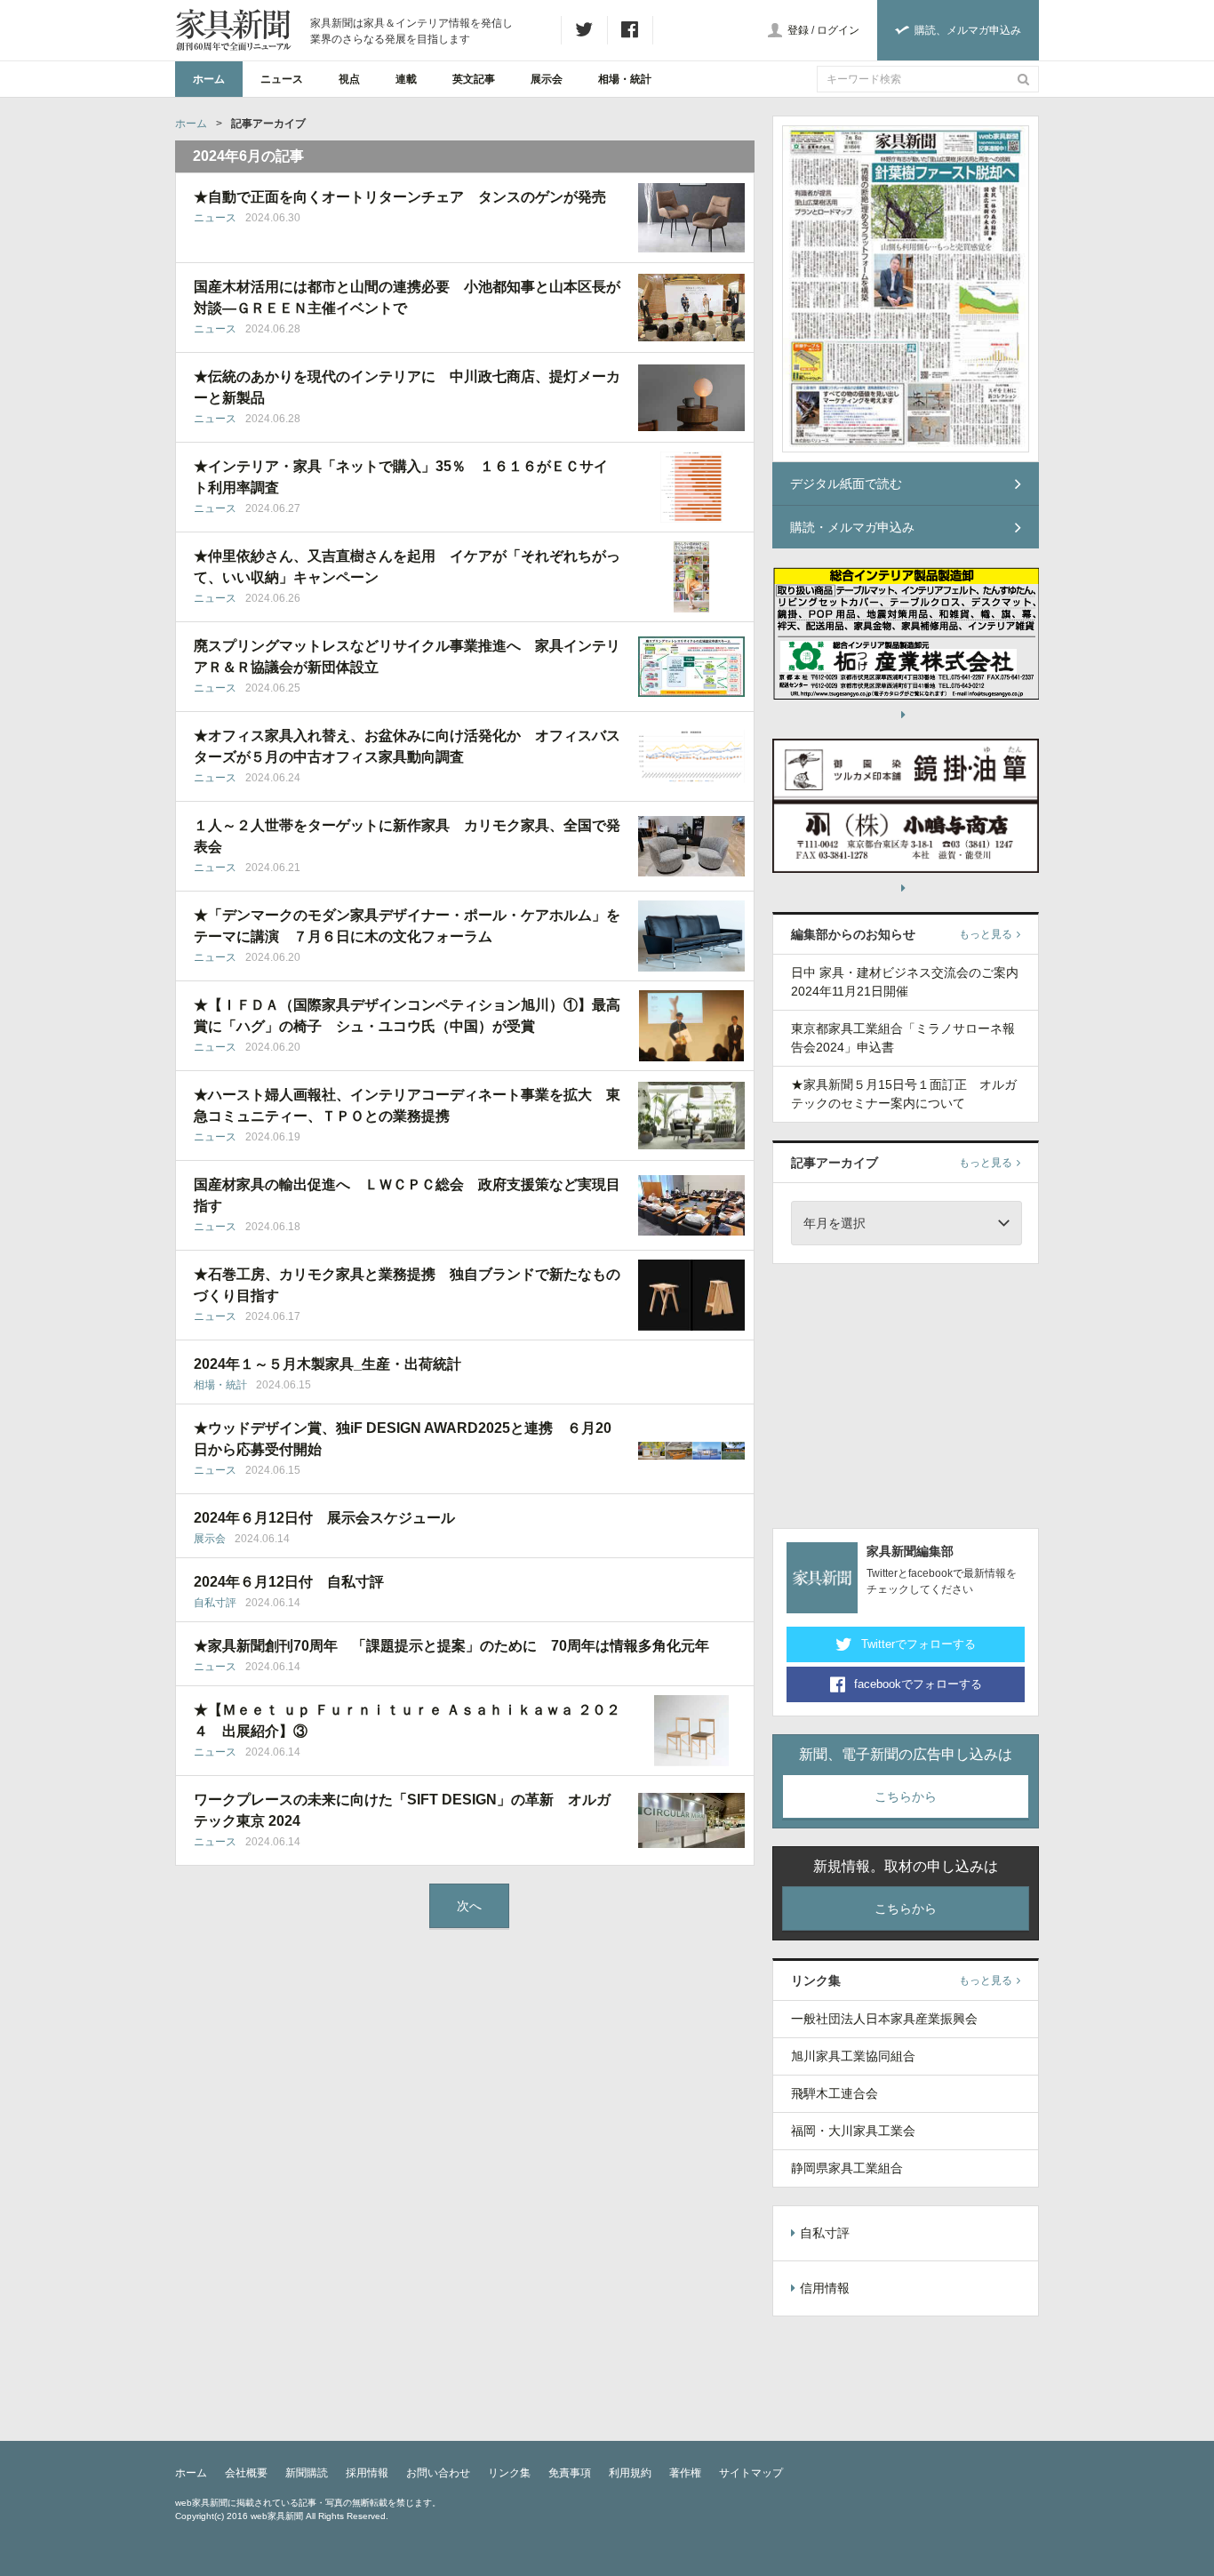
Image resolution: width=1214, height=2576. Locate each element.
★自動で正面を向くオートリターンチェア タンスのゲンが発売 (400, 197)
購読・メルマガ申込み (852, 527)
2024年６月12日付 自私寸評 (289, 1582)
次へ (469, 1906)
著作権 (685, 2473)
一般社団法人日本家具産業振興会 (884, 2019)
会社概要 (246, 2473)
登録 (798, 30)
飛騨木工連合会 (835, 2093)
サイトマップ (751, 2473)
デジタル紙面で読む (846, 484)
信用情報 (825, 2288)
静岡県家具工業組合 (847, 2168)
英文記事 (474, 79)
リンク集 (509, 2473)
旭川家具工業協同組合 (853, 2056)
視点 (349, 79)
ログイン (838, 30)
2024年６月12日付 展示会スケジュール (324, 1518)
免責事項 (570, 2473)
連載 (406, 79)
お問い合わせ (438, 2473)
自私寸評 (215, 1603)
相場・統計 (625, 79)
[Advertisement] (906, 1393)
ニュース (282, 79)
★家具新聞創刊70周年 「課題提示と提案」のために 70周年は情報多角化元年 (451, 1646)
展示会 (547, 79)
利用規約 (630, 2473)
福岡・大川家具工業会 (853, 2131)
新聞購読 (307, 2473)
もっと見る (986, 934)
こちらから (906, 1796)
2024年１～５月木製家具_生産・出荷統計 (327, 1364)
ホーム (209, 79)
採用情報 (367, 2473)
